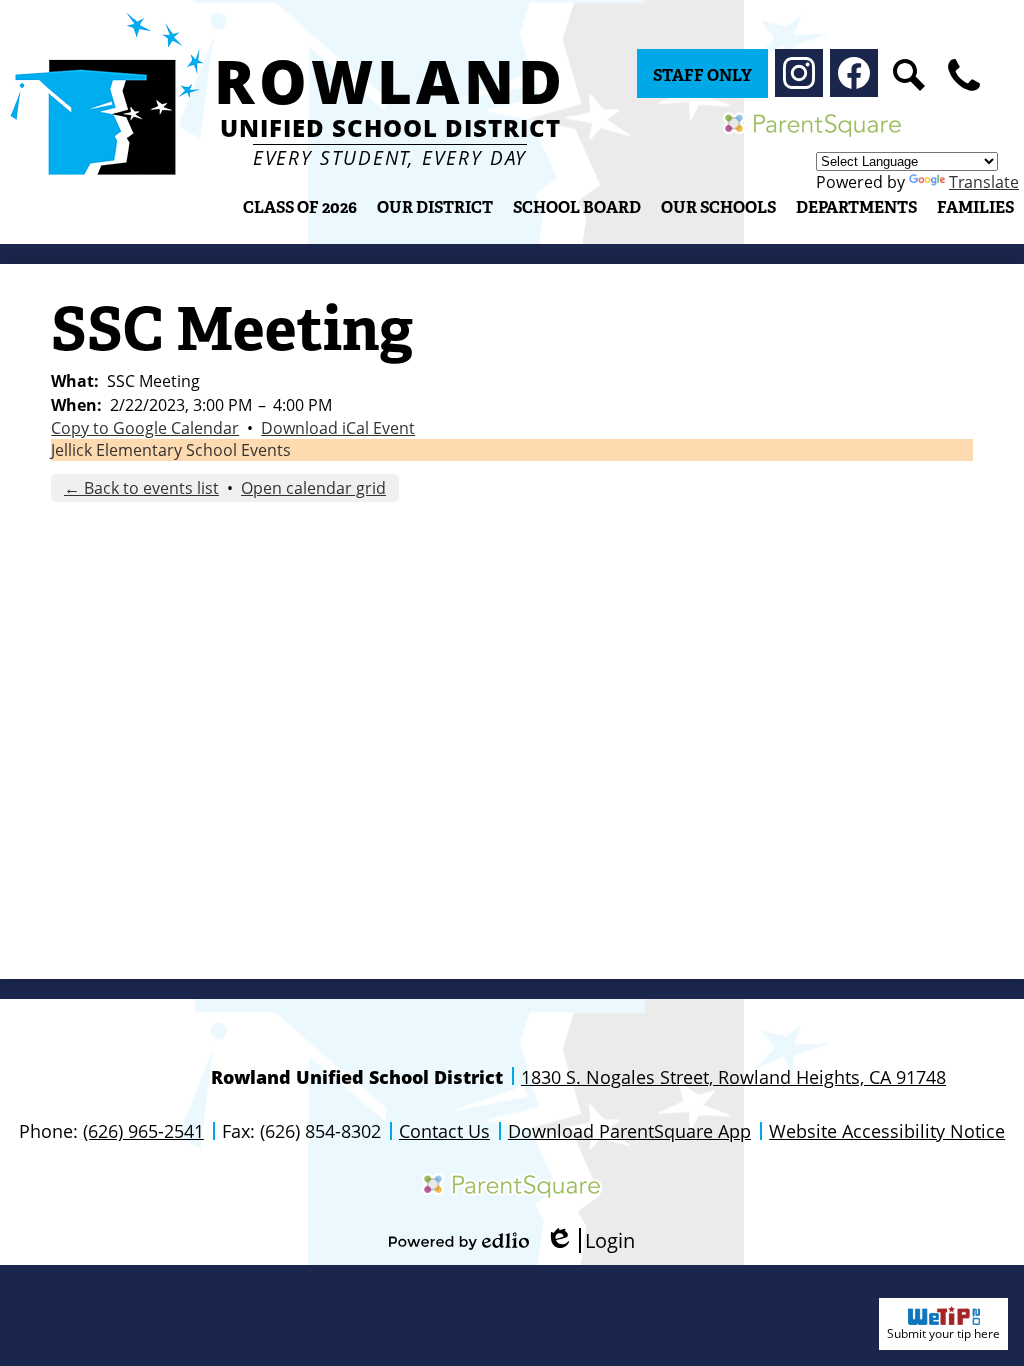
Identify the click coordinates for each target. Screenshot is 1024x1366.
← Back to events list (141, 488)
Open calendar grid (313, 488)
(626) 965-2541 (143, 1131)
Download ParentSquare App (629, 1131)
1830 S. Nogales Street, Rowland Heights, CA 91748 (733, 1077)
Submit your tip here (943, 1333)
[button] (435, 207)
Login (590, 1240)
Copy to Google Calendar (145, 428)
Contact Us (444, 1131)
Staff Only (702, 75)
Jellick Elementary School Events (171, 450)
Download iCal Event (338, 428)
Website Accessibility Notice (887, 1131)
